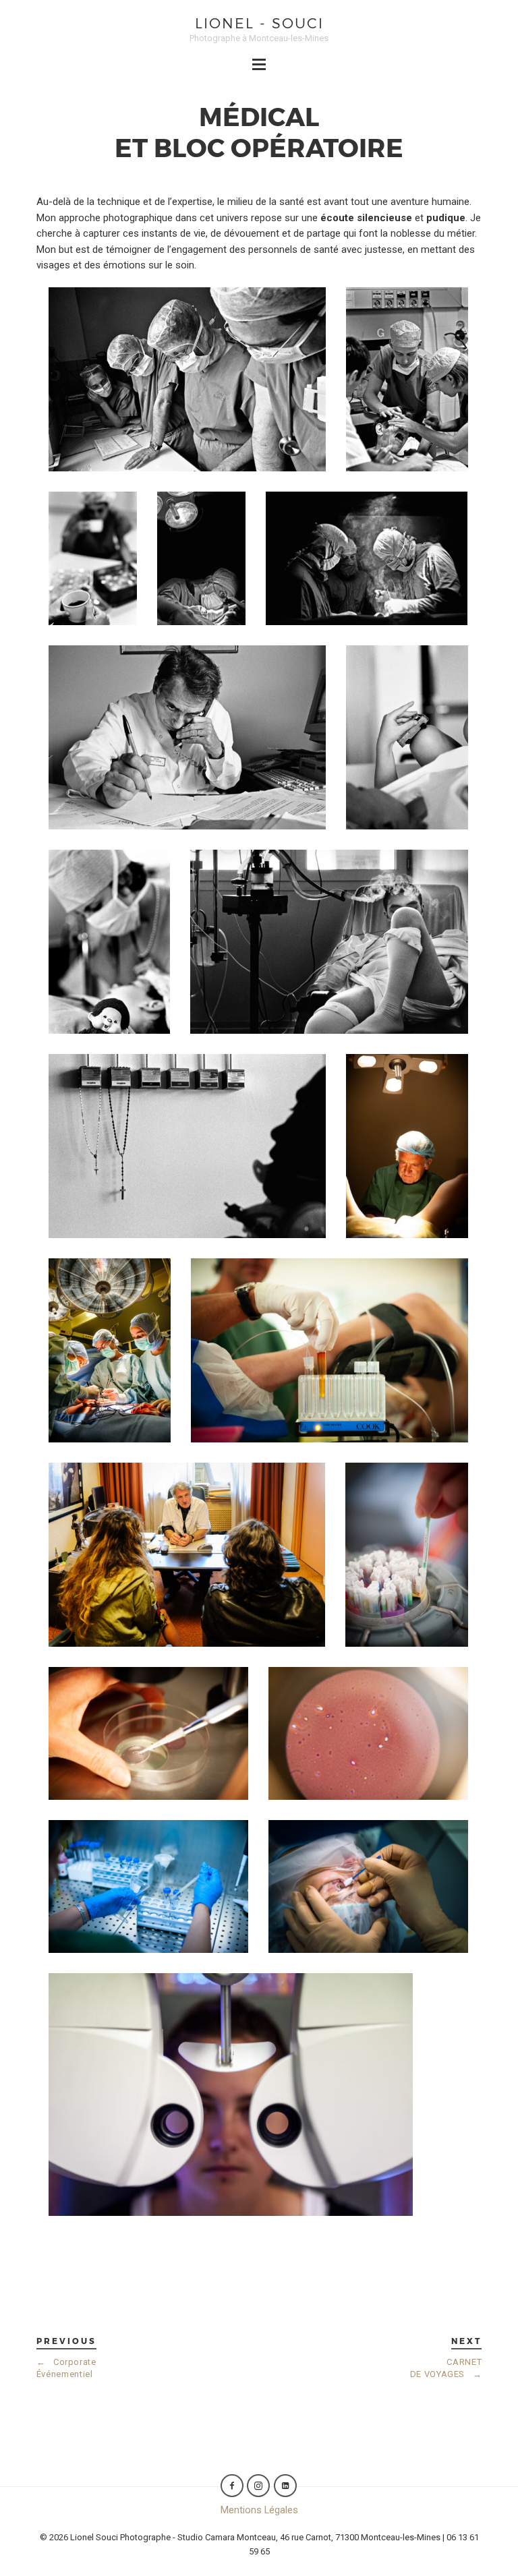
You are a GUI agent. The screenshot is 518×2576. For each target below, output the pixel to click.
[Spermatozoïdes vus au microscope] (368, 1733)
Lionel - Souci (259, 23)
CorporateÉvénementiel (66, 2368)
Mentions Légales (259, 2510)
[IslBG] (187, 1146)
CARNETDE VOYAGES (446, 2368)
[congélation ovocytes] (148, 1886)
